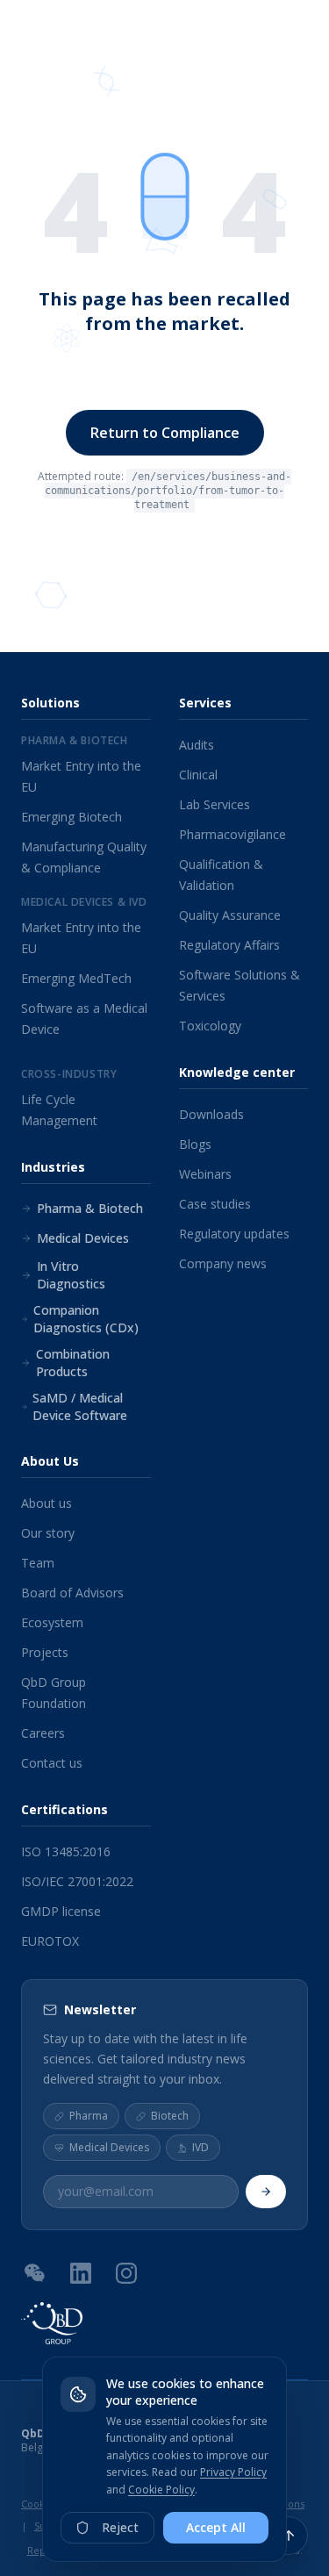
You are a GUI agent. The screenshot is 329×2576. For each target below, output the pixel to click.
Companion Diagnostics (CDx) (86, 1319)
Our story (48, 1533)
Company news (223, 1263)
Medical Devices (83, 1238)
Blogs (195, 1144)
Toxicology (210, 1026)
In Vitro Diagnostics (71, 1275)
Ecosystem (52, 1622)
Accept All (216, 2527)
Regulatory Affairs (229, 945)
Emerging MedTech (76, 978)
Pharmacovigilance (232, 834)
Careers (43, 1733)
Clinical (198, 775)
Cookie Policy (161, 2490)
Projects (45, 1652)
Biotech (170, 2117)
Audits (197, 745)
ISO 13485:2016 (66, 1851)
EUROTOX (50, 1941)
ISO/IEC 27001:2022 (77, 1881)
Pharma (89, 2117)
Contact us (52, 1763)
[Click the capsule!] (165, 197)
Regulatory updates (234, 1234)
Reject (120, 2527)
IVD (200, 2148)
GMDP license (61, 1911)
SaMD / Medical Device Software (80, 1406)
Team (38, 1563)
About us (46, 1503)
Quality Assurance (230, 915)
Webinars (205, 1174)
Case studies (215, 1204)
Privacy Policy (233, 2472)
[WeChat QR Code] (35, 2273)
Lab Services (215, 804)
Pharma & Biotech (90, 1208)
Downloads (211, 1114)
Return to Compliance (165, 433)
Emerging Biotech (72, 817)
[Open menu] (298, 35)
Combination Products (73, 1363)
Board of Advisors (72, 1593)
